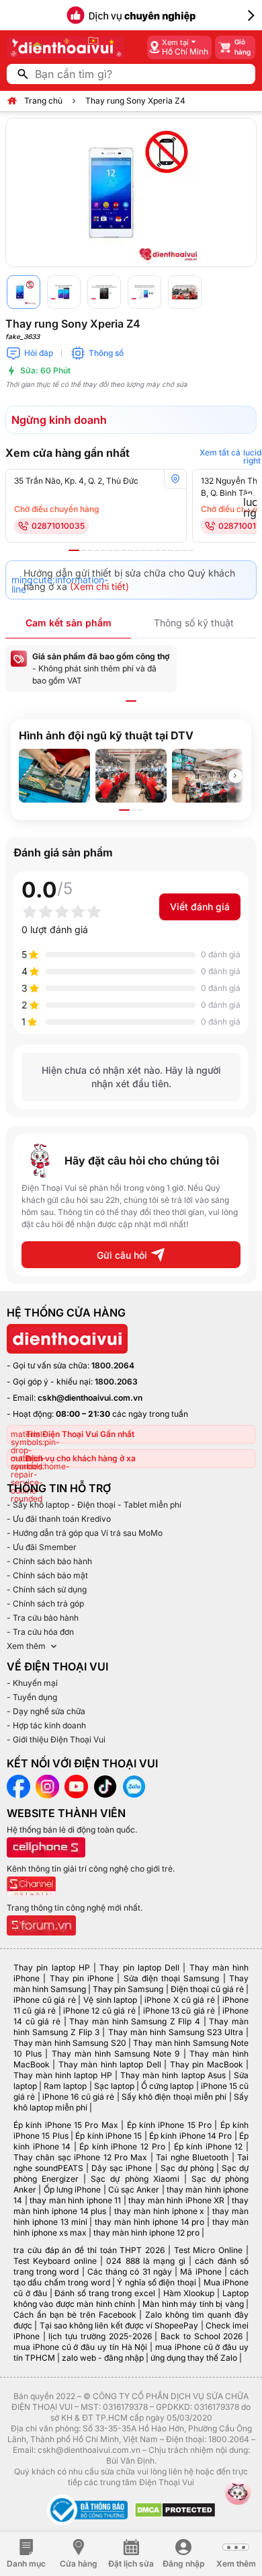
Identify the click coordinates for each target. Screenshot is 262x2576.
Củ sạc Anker (134, 2189)
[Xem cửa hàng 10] (137, 550)
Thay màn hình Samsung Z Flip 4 (135, 2021)
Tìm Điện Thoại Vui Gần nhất (80, 1434)
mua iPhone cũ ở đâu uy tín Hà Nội (80, 2347)
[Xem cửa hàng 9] (130, 550)
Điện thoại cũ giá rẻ (207, 1989)
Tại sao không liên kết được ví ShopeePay (119, 2325)
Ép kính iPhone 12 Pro (122, 2146)
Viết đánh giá (200, 907)
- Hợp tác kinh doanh (46, 1725)
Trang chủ (43, 101)
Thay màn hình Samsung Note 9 (116, 2054)
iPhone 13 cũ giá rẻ (179, 2011)
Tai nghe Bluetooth (192, 2157)
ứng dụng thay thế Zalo (194, 2358)
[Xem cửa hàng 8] (124, 550)
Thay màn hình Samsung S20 (70, 2043)
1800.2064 (113, 1365)
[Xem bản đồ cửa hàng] (175, 479)
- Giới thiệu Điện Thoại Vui (56, 1739)
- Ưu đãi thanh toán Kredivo (59, 1519)
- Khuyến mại (32, 1683)
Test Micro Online (209, 2250)
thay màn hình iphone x (159, 2211)
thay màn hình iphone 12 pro (146, 2233)
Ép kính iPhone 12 (209, 2146)
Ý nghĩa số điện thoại (157, 2282)
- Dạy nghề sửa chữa (46, 1711)
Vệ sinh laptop (110, 2000)
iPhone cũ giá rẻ (45, 2000)
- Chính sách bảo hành (49, 1561)
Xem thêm (26, 1646)
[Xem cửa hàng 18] (191, 550)
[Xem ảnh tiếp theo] (235, 776)
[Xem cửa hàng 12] (150, 550)
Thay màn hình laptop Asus (173, 2075)
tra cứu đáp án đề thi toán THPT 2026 (89, 2250)
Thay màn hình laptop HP (63, 2075)
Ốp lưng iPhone (73, 2189)
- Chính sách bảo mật (47, 1575)
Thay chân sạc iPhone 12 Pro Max (81, 2157)
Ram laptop (65, 2086)
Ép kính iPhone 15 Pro (169, 2125)
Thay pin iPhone (82, 1978)
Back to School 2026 (202, 2336)
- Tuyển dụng (32, 1697)
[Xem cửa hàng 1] (74, 550)
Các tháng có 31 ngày (130, 2272)
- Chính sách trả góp (45, 1604)
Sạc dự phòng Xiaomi (135, 2179)
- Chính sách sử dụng (47, 1589)
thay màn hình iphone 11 (75, 2200)
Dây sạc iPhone (122, 2168)
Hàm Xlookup (189, 2293)
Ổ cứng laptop (167, 2086)
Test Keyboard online (55, 2261)
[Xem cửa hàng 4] (97, 550)
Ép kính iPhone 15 (108, 2136)
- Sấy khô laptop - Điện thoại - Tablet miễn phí (94, 1505)
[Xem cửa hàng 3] (90, 550)
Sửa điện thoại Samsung (172, 1978)
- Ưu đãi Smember (42, 1547)
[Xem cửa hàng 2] (83, 550)
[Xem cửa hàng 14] (164, 550)
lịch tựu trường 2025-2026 (100, 2336)
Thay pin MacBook (207, 2064)
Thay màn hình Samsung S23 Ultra (176, 2032)
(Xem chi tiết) (99, 586)
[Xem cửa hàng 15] (171, 550)
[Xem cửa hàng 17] (184, 550)
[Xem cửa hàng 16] (177, 550)
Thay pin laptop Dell (139, 1967)
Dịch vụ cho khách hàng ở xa (81, 1458)
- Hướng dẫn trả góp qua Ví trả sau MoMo (85, 1533)
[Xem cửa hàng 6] (110, 550)
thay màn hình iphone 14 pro (149, 2222)
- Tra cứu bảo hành (43, 1618)
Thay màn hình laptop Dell (110, 2064)
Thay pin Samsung (128, 1989)
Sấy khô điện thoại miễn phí (174, 2097)
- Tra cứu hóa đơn (40, 1632)
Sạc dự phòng (187, 2168)
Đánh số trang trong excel (104, 2293)
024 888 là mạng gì (145, 2261)
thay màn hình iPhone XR (176, 2200)
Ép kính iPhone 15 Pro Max (66, 2125)
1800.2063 (116, 1382)
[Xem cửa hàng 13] (157, 550)
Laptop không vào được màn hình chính (131, 2298)
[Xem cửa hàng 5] (103, 550)
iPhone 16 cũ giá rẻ (78, 2097)
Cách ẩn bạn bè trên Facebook (75, 2315)
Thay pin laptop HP (52, 1967)
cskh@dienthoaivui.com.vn (90, 1398)
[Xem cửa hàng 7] (117, 550)
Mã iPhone (201, 2272)
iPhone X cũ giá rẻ (179, 2000)
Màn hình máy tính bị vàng (193, 2304)
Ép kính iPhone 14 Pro (190, 2136)
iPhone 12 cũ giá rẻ (99, 2011)
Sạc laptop (114, 2086)
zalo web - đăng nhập (103, 2358)
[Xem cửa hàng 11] (144, 550)
